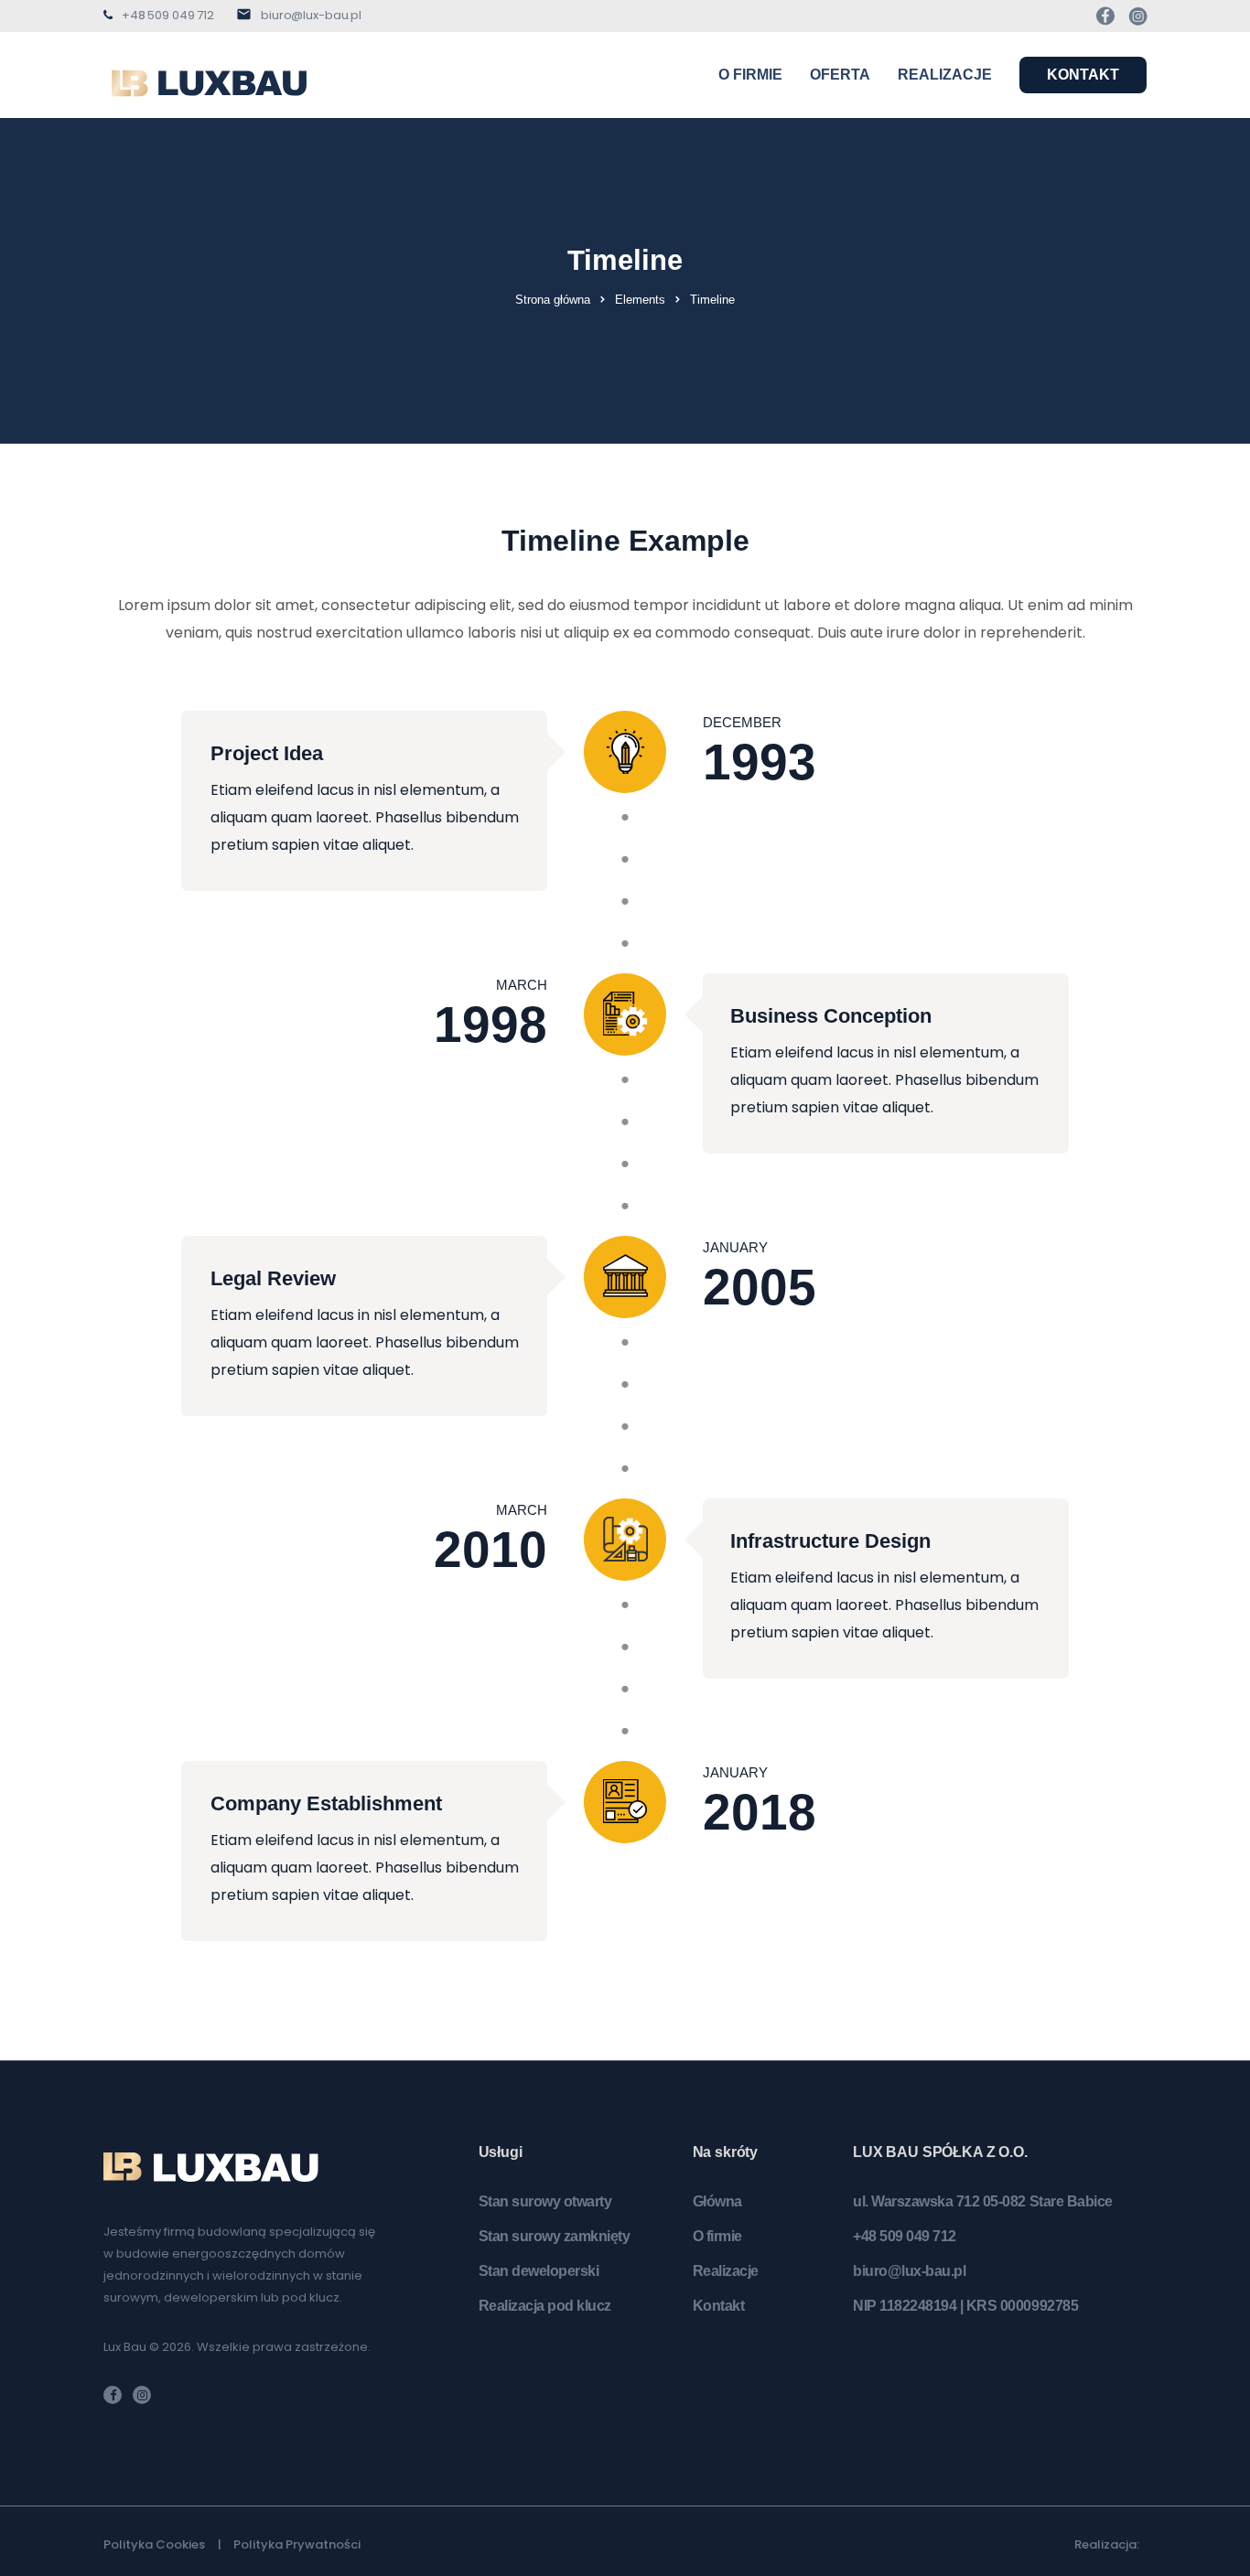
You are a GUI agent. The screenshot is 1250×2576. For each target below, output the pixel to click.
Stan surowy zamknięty (555, 2236)
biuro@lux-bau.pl (311, 15)
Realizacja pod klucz (545, 2306)
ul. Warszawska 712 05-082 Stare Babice (983, 2201)
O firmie (750, 75)
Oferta (840, 75)
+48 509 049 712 (168, 15)
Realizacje (945, 75)
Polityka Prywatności (297, 2544)
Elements (640, 300)
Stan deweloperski (539, 2271)
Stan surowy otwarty (545, 2201)
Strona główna (553, 300)
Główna (717, 2201)
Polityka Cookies (154, 2544)
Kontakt (1083, 75)
